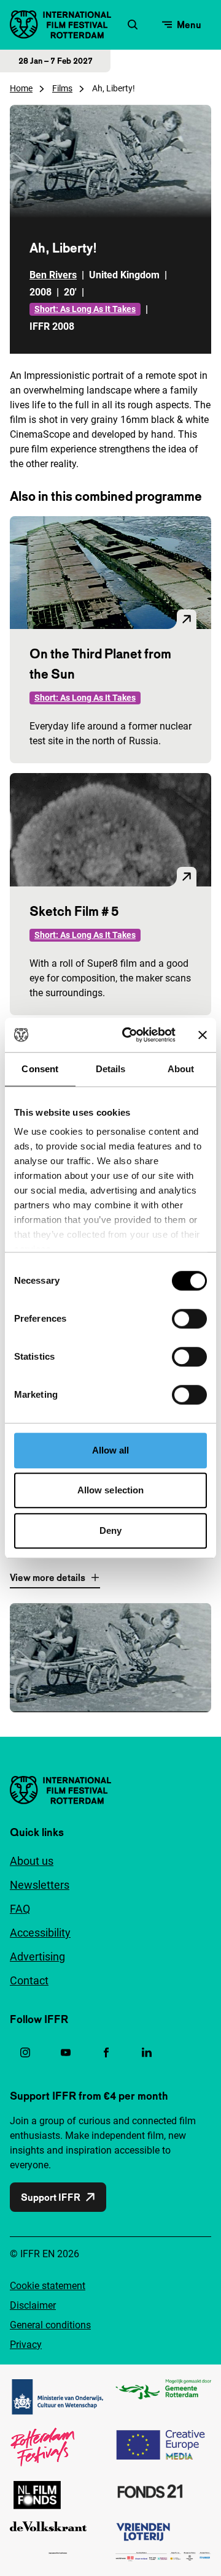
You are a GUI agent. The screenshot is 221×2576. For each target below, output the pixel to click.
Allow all (111, 1450)
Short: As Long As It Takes (85, 309)
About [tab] (181, 1069)
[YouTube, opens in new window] (66, 2052)
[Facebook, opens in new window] (106, 2052)
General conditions (50, 2325)
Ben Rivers (53, 275)
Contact (29, 1980)
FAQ (20, 1909)
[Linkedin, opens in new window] (147, 2052)
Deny (110, 1530)
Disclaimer (33, 2305)
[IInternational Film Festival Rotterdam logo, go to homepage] (60, 25)
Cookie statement (48, 2286)
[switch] (189, 1319)
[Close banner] (203, 1035)
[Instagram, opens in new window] (25, 2052)
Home (21, 88)
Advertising (37, 1957)
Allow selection (111, 1490)
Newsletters (40, 1885)
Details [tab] (111, 1069)
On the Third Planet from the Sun (100, 664)
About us (32, 1861)
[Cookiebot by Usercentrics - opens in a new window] (130, 1035)
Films (62, 88)
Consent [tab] (40, 1069)
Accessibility (40, 1933)
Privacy (26, 2345)
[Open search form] (133, 25)
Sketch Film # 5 (74, 911)
